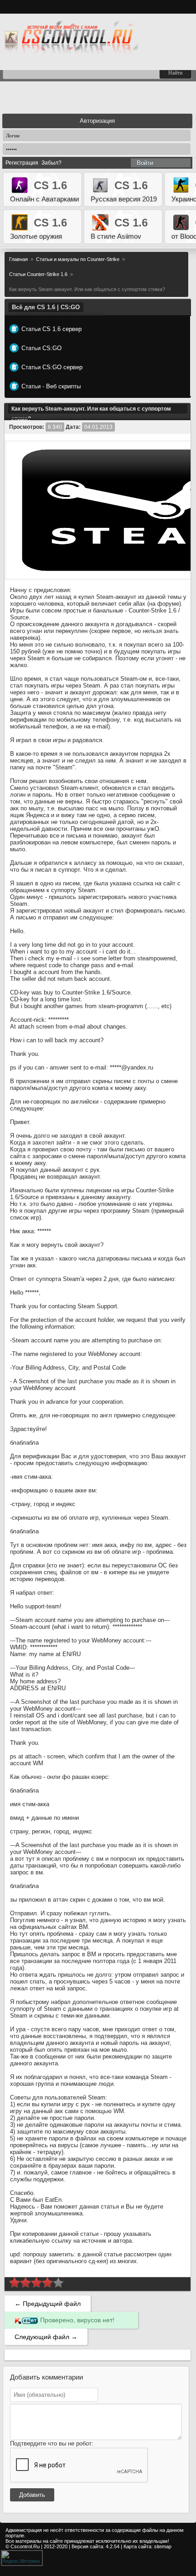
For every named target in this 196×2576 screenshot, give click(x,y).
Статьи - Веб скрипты (51, 386)
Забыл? (52, 163)
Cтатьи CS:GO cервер (52, 367)
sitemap (163, 2546)
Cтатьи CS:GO (41, 348)
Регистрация (22, 163)
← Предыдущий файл (48, 2304)
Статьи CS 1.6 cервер (52, 329)
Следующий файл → (46, 2337)
